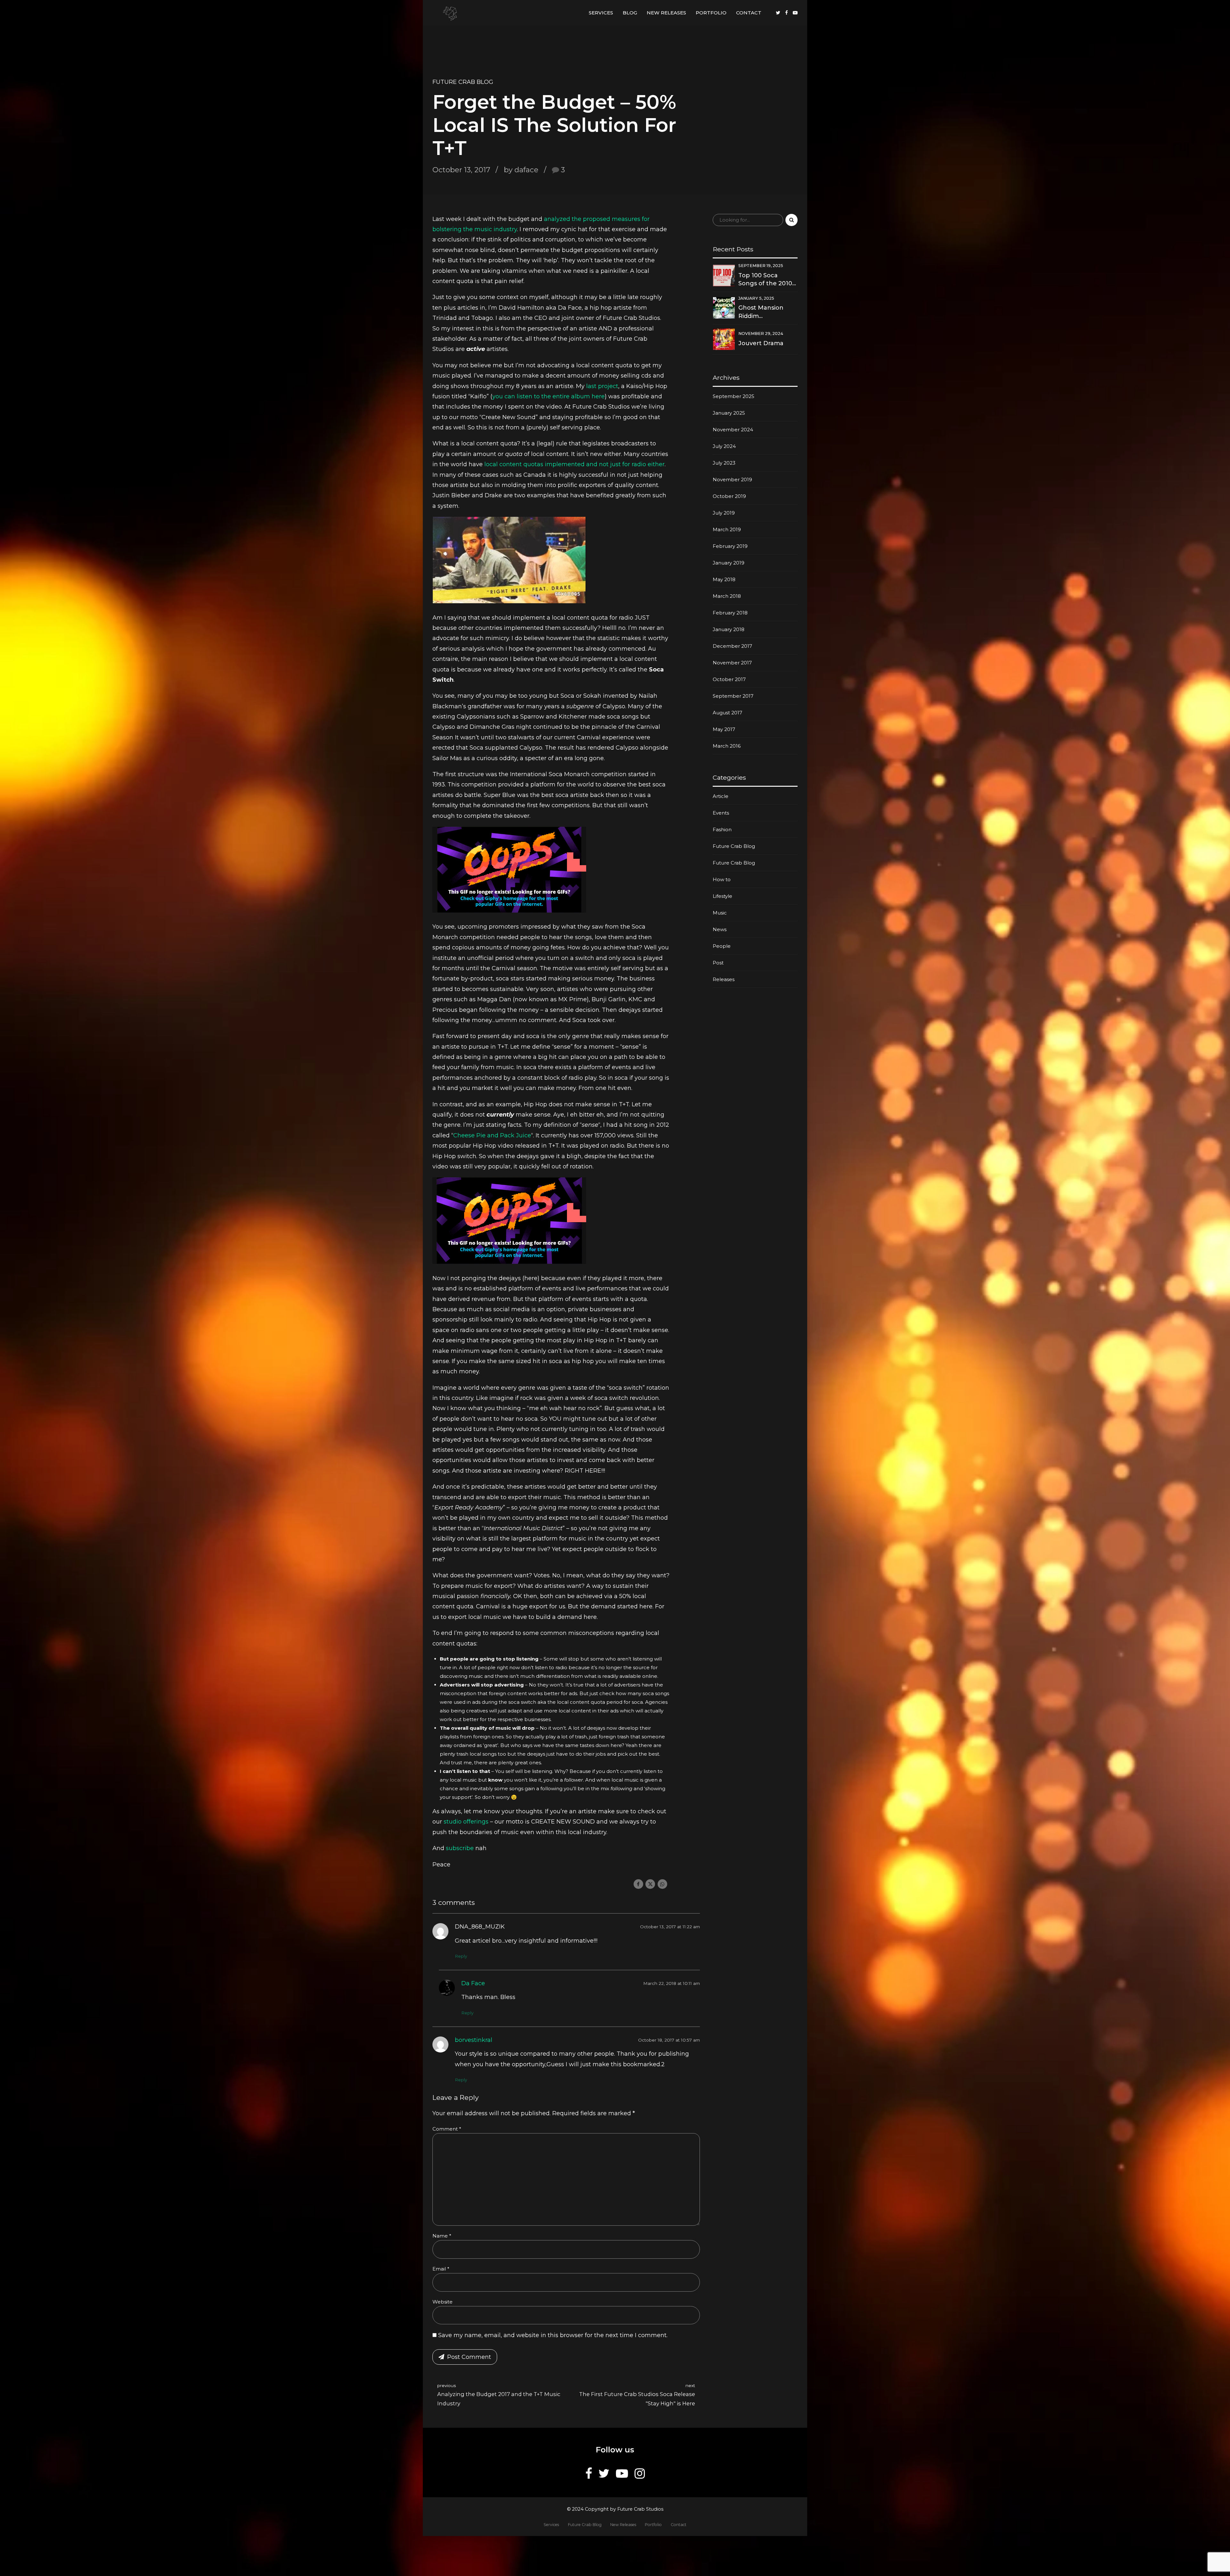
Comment (447, 2129)
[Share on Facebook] (638, 1884)
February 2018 (730, 613)
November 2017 (732, 663)
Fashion (722, 829)
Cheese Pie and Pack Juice (492, 1135)
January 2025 (729, 413)
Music (720, 913)
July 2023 (724, 463)
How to (722, 879)
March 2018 (727, 596)
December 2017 (732, 646)
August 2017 (727, 713)
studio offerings (466, 1822)
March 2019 (727, 529)
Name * (442, 2236)
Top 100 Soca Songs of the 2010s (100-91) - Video (767, 280)
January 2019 (729, 563)
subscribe (461, 1848)
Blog (630, 13)
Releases (724, 979)
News (720, 929)
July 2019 (724, 513)
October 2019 (729, 496)
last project (602, 386)
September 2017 (733, 696)
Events (721, 813)
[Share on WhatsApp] (662, 1884)
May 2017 (724, 729)
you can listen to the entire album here (549, 396)
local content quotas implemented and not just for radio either (574, 464)
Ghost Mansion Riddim (761, 312)
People (722, 946)
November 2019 (732, 479)
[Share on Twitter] (650, 1884)
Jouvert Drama (761, 343)
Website (443, 2302)
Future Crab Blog (463, 82)
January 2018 (729, 629)
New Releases (666, 13)
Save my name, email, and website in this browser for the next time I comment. (553, 2335)
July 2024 (724, 446)
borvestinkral (474, 2040)
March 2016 (727, 746)
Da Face (473, 1983)
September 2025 (734, 396)
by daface (521, 170)
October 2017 (729, 679)
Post (718, 963)
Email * (441, 2269)
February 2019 (730, 546)
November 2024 (733, 430)
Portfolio (711, 13)
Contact (749, 13)
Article (721, 796)
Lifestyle (722, 896)
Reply (461, 1956)
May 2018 (724, 579)
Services (601, 13)
